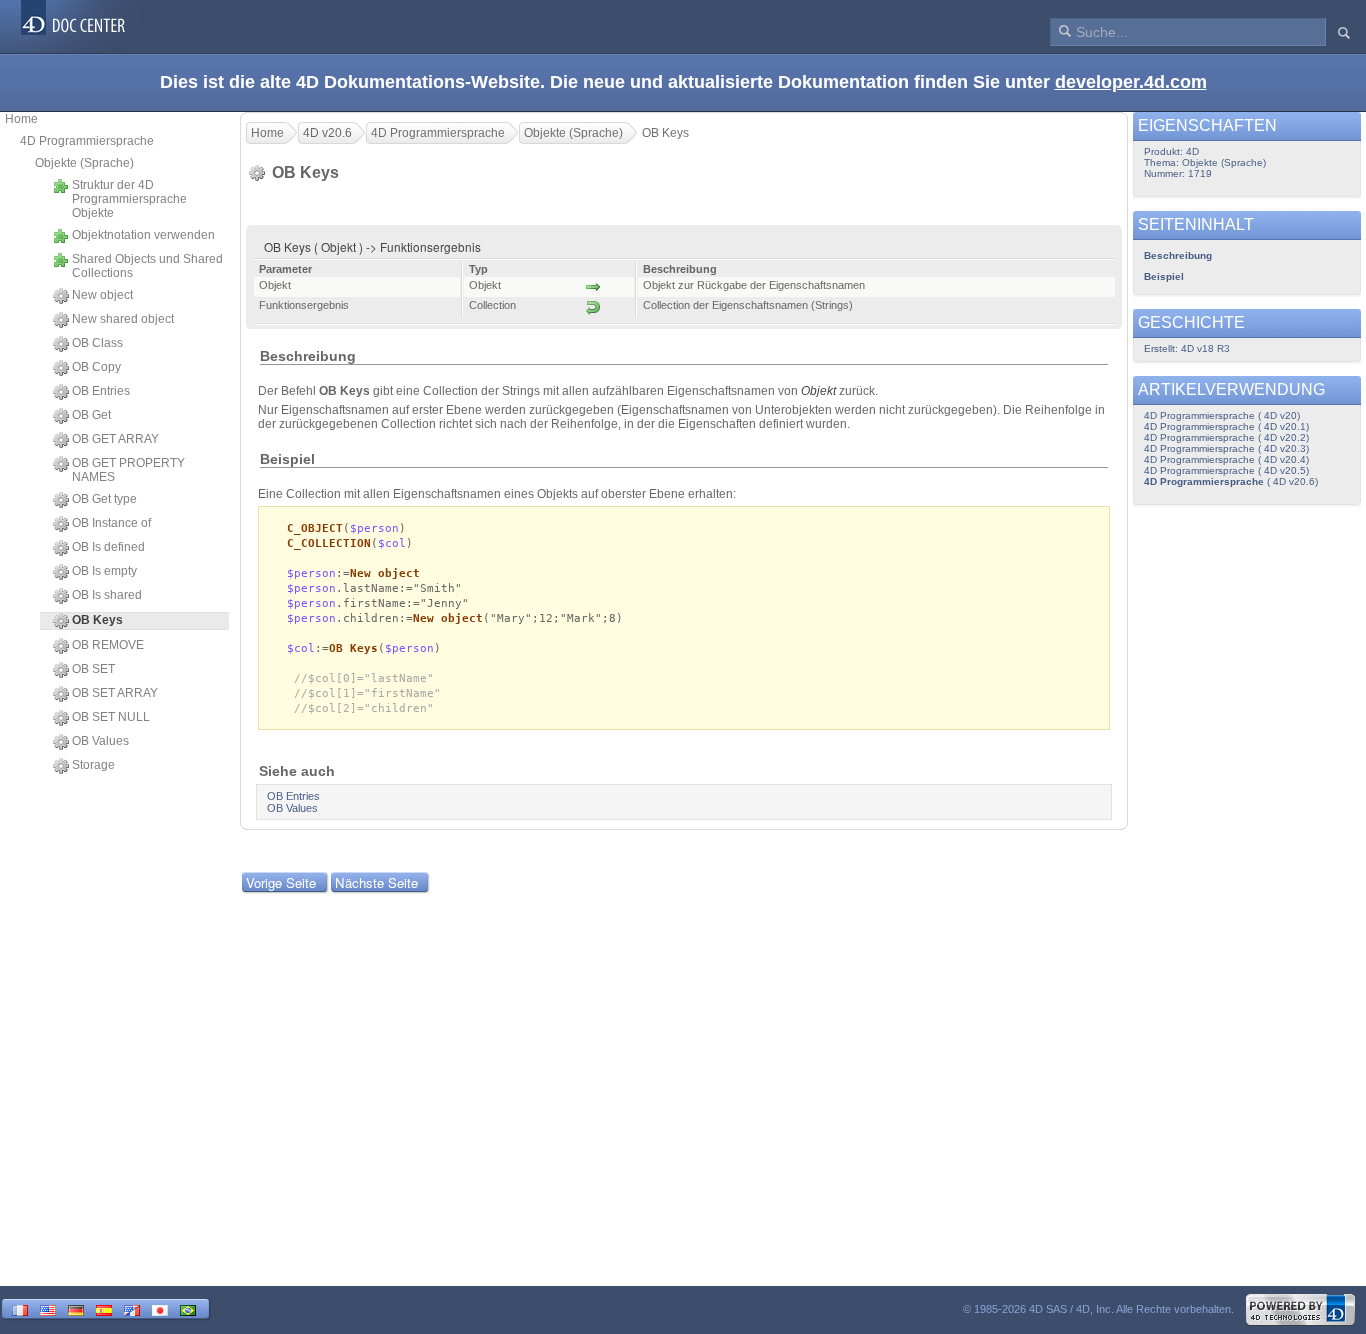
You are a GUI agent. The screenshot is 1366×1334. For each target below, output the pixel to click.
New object (102, 295)
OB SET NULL (111, 717)
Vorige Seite (281, 882)
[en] (48, 1308)
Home (21, 119)
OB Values (100, 741)
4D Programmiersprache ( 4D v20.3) (1226, 448)
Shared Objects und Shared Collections (147, 266)
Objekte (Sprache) (84, 163)
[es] (104, 1308)
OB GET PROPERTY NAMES (128, 470)
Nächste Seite (376, 882)
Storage (93, 765)
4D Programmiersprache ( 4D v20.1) (1226, 426)
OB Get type (104, 499)
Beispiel (1164, 276)
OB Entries (101, 391)
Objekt (818, 391)
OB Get (91, 415)
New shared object (123, 319)
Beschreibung (1178, 255)
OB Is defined (108, 547)
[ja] (160, 1308)
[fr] (20, 1308)
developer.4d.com (1131, 82)
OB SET (93, 669)
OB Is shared (107, 595)
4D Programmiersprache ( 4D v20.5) (1226, 470)
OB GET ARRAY (115, 439)
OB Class (97, 343)
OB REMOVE (108, 645)
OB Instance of (111, 523)
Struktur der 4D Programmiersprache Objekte (129, 199)
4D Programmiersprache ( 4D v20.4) (1226, 459)
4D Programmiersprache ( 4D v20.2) (1226, 437)
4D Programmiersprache (87, 141)
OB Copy (96, 367)
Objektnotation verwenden (143, 235)
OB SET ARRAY (115, 693)
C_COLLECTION (329, 543)
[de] (76, 1308)
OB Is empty (104, 571)
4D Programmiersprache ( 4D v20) (1222, 415)
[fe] (132, 1308)
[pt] (188, 1308)
